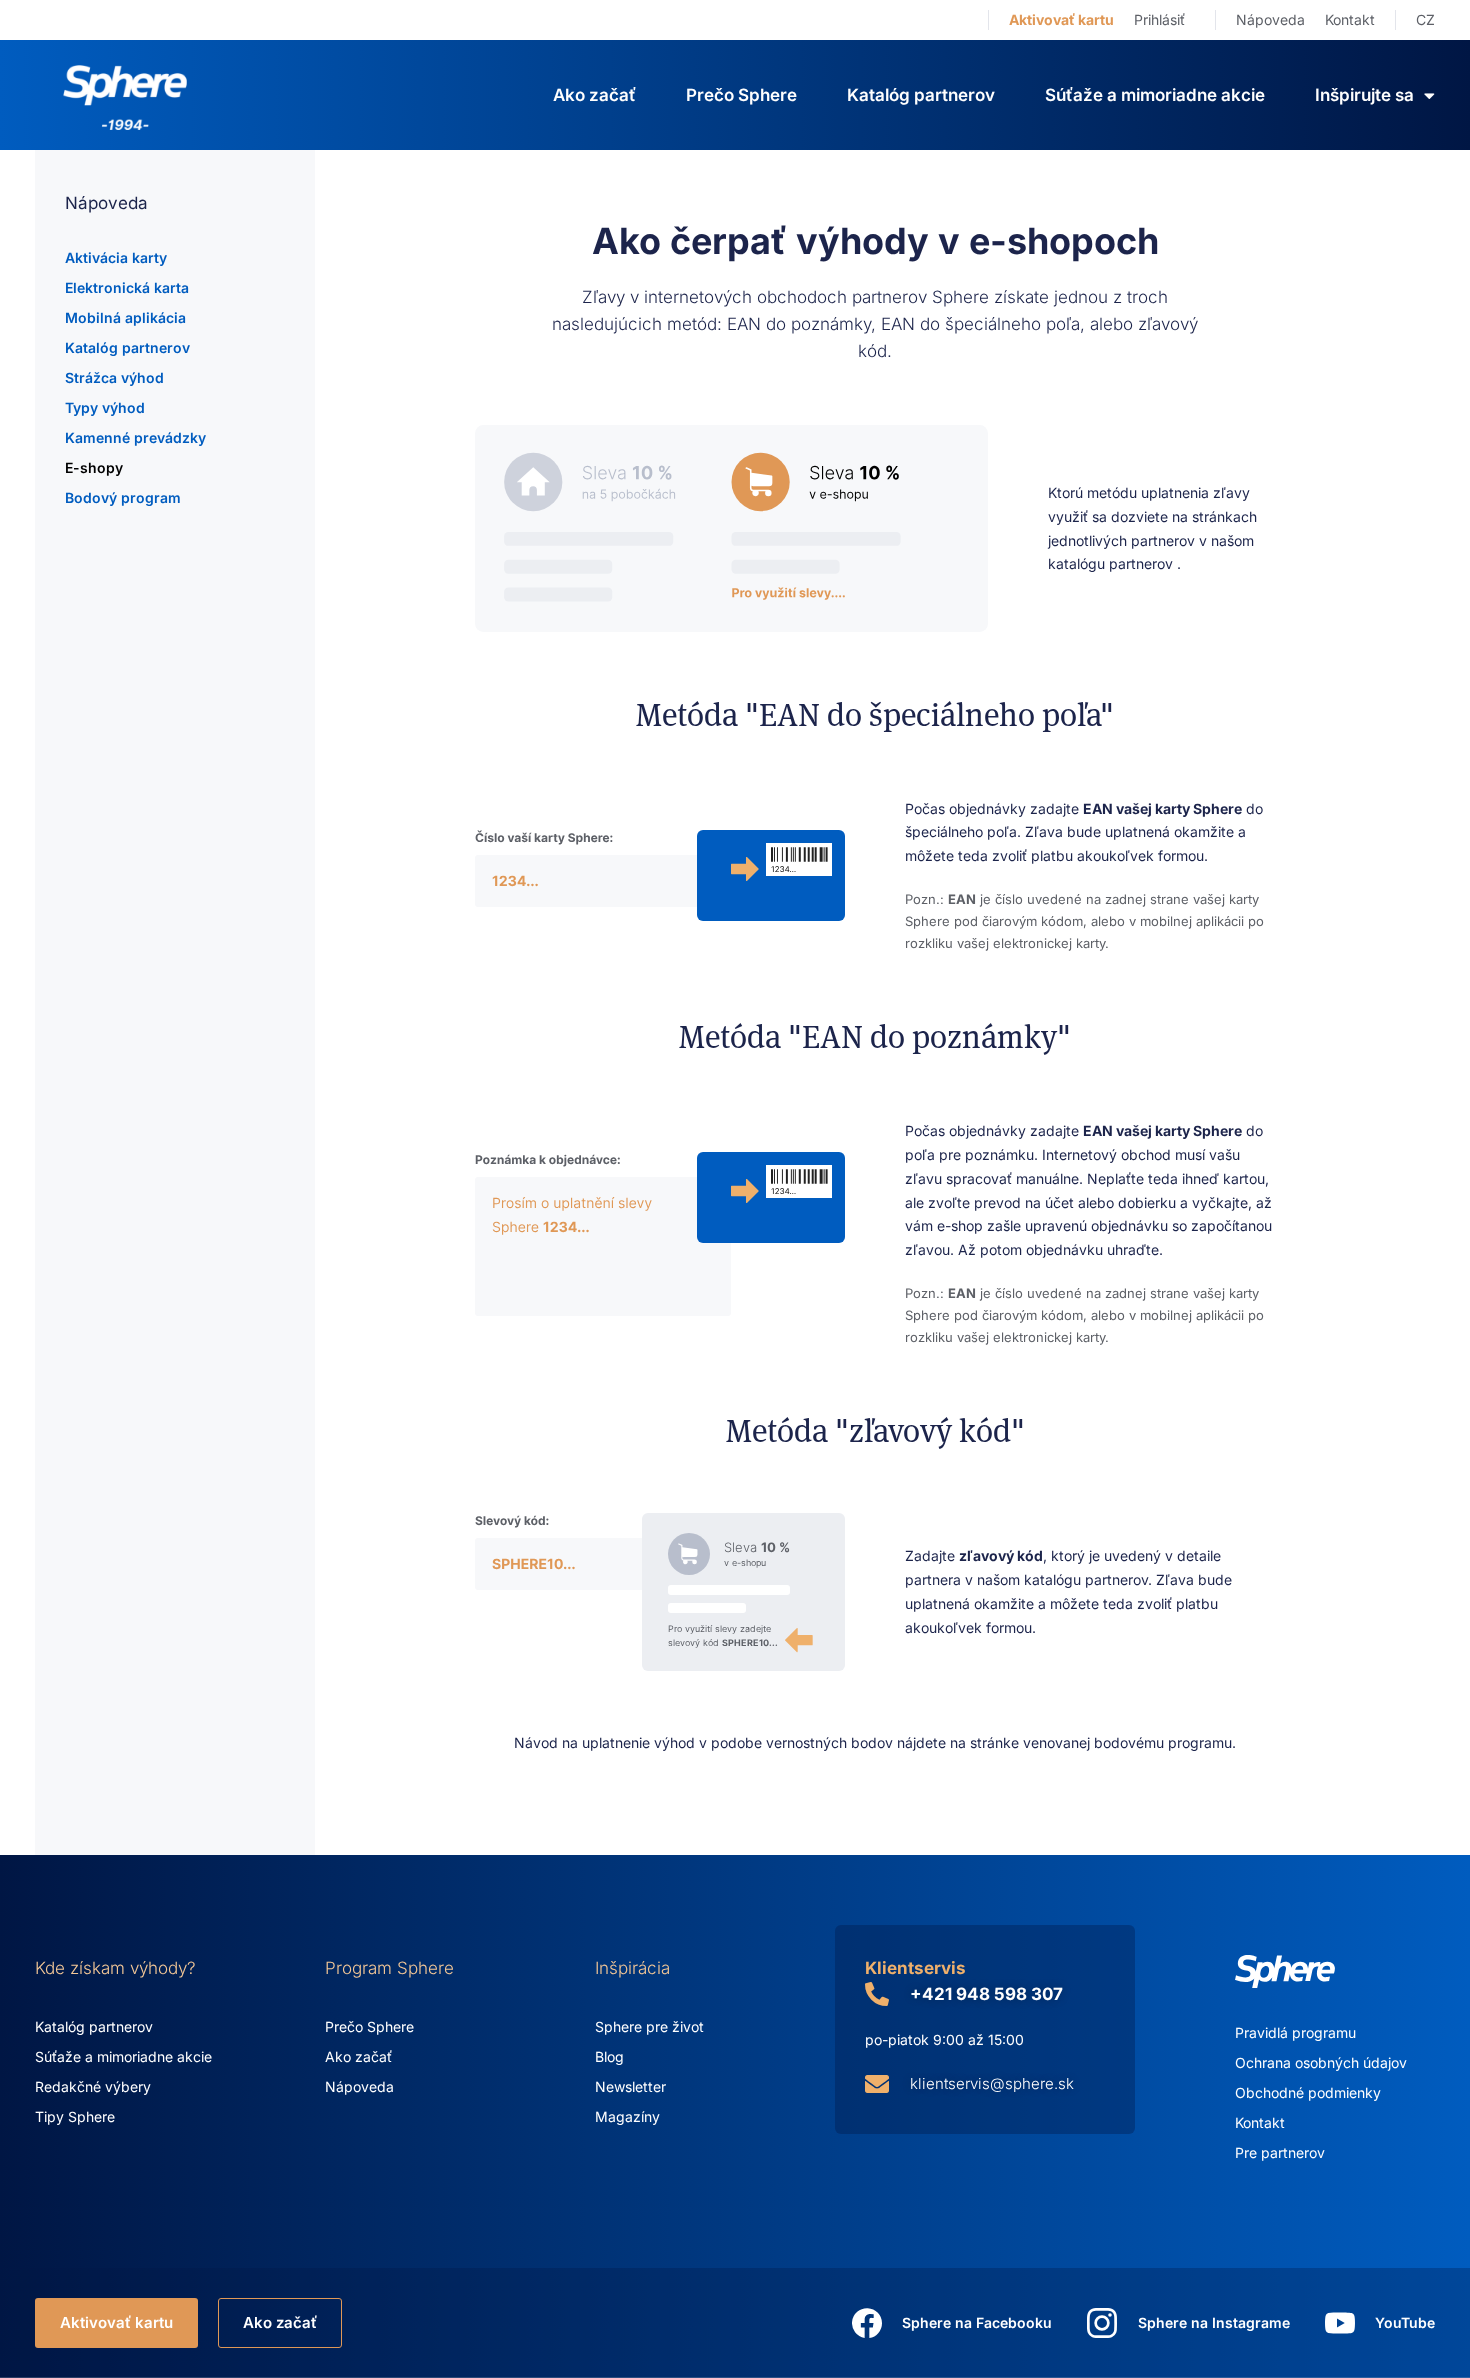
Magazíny (627, 2116)
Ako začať (594, 95)
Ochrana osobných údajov (1321, 2062)
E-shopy (94, 467)
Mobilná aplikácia (125, 317)
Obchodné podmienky (1308, 2092)
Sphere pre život (649, 2026)
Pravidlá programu (1295, 2032)
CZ (1425, 19)
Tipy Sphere (75, 2116)
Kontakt (1350, 19)
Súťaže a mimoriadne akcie (1155, 95)
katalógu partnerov (1112, 563)
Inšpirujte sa (1364, 95)
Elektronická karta (127, 287)
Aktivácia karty (116, 257)
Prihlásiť (1159, 19)
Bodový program (123, 497)
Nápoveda (1270, 19)
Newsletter (630, 2086)
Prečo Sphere (741, 95)
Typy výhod (105, 407)
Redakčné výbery (93, 2086)
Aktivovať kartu (1061, 19)
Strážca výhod (114, 377)
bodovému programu (1163, 1742)
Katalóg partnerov (921, 95)
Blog (609, 2056)
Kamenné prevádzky (135, 437)
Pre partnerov (1280, 2152)
